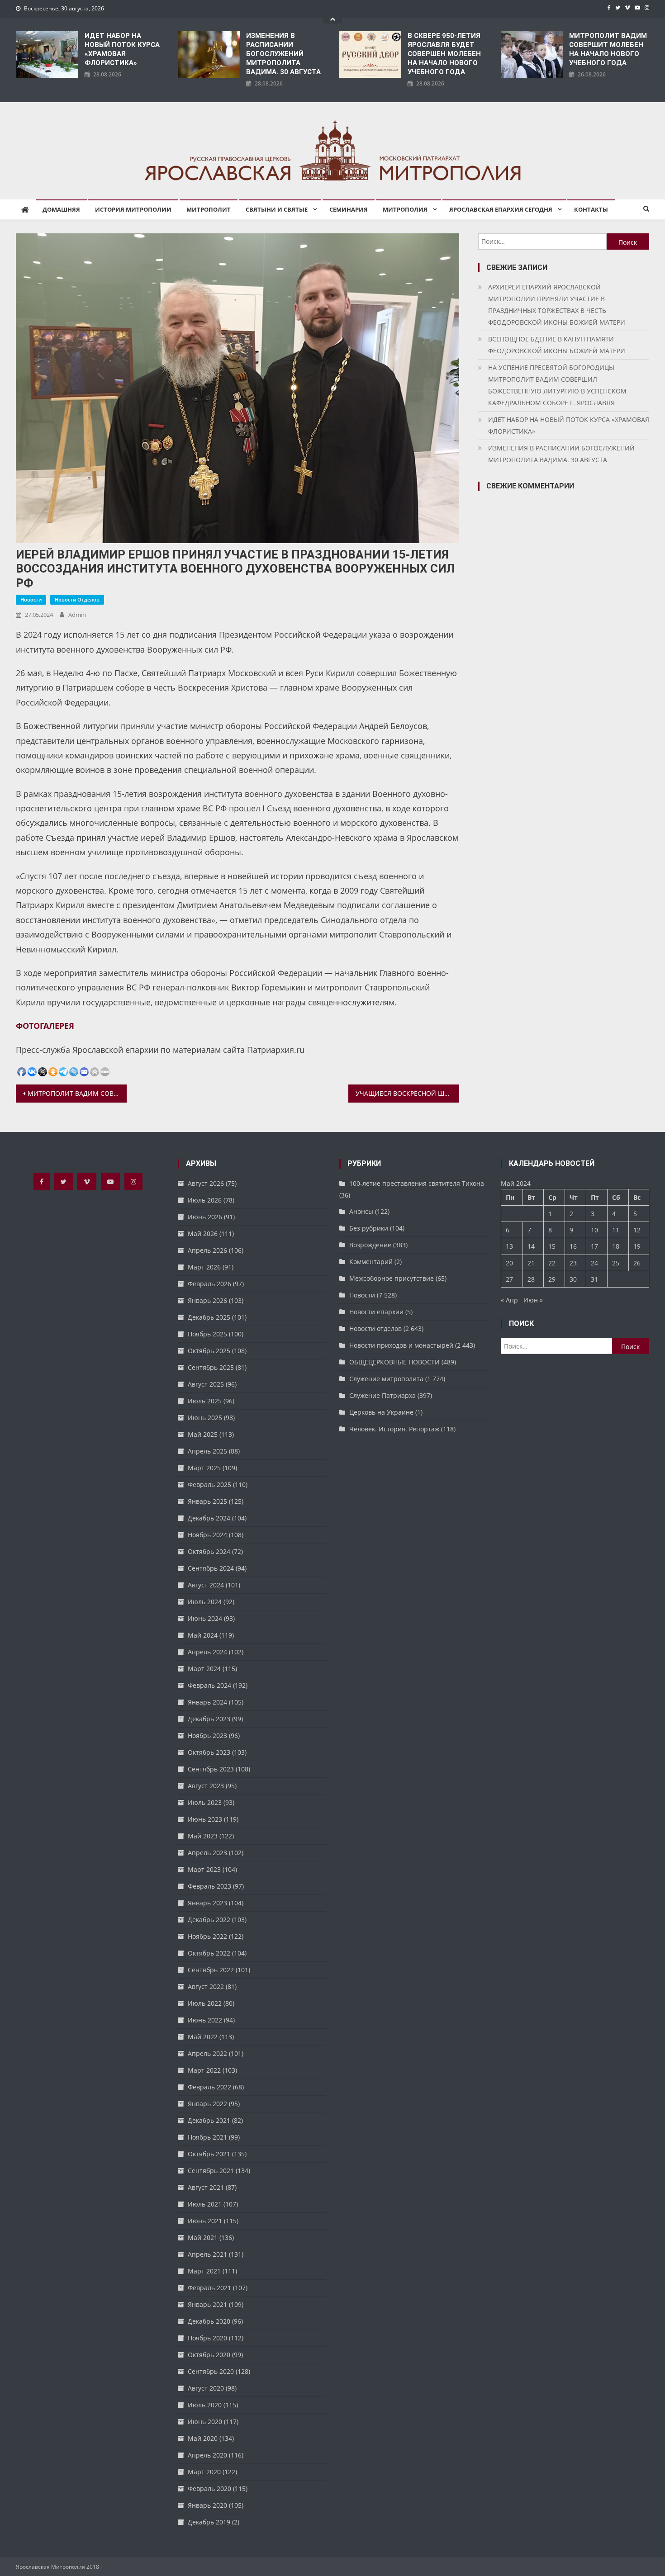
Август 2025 (206, 1384)
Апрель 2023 (207, 1853)
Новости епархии (376, 1312)
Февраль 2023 (209, 1886)
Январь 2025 (207, 1501)
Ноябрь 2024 (207, 1535)
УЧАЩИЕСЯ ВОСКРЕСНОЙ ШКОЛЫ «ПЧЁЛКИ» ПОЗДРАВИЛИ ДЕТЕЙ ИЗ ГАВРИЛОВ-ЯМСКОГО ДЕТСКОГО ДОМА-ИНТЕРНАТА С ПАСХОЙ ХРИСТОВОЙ (407, 1093)
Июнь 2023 (205, 1819)
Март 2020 (204, 2472)
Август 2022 (206, 1986)
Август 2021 (206, 2187)
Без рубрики (369, 1228)
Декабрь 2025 (209, 1317)
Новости (31, 599)
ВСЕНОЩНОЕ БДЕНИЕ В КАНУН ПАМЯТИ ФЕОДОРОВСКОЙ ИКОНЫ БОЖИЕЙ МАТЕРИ (557, 345)
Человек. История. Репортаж (394, 1429)
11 (616, 1230)
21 (531, 1263)
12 (637, 1230)
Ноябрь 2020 (207, 2338)
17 (594, 1246)
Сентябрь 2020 (211, 2371)
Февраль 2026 (209, 1284)
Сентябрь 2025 (211, 1367)
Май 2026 (203, 1234)
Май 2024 (203, 1635)
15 (552, 1246)
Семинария (349, 209)
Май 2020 (203, 2438)
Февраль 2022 (209, 2087)
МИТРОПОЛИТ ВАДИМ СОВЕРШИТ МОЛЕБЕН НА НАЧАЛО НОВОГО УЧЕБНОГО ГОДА (608, 49)
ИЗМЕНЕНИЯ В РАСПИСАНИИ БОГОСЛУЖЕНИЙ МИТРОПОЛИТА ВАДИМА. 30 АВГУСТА (283, 54)
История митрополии (133, 209)
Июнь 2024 (205, 1618)
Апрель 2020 (207, 2455)
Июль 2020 (205, 2405)
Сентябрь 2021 (211, 2171)
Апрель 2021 (207, 2254)
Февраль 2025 (209, 1485)
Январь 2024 (207, 1702)
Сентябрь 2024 (211, 1568)
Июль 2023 (205, 1802)
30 (573, 1279)
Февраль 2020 (209, 2488)
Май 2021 (203, 2237)
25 (616, 1263)
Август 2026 (206, 1183)
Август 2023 (206, 1786)
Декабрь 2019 (209, 2522)
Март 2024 (204, 1669)
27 (509, 1279)
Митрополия (405, 209)
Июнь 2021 (205, 2221)
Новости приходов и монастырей (401, 1345)
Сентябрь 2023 (211, 1769)
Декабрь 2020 (209, 2321)
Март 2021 (204, 2271)
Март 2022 (204, 2070)
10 (594, 1230)
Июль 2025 (205, 1401)
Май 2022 (203, 2037)
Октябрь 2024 (209, 1551)
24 (594, 1263)
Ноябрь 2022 (207, 1936)
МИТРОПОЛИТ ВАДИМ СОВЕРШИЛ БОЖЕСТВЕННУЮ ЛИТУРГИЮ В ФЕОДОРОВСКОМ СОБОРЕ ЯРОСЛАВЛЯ (77, 1093)
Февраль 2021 (209, 2288)
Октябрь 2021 (209, 2154)
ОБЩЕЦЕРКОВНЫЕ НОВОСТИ (394, 1362)
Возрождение (370, 1245)
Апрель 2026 (207, 1250)
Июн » (533, 1300)
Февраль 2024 (209, 1685)
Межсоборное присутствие (392, 1278)
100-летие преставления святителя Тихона (417, 1183)
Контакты (591, 209)
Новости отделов (77, 599)
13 (509, 1246)
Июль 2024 (205, 1602)
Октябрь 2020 (209, 2355)
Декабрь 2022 (209, 1920)
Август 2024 (206, 1585)
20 (509, 1263)
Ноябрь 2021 (207, 2137)
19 (637, 1246)
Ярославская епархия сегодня (501, 209)
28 (531, 1279)
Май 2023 (203, 1836)
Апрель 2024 (207, 1652)
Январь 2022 (207, 2104)
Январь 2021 (207, 2304)
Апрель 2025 (207, 1451)
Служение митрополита (386, 1379)
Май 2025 (203, 1434)
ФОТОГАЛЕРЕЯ (45, 1026)
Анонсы (361, 1211)
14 (531, 1246)
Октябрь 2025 (209, 1351)
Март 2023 (204, 1869)
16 (573, 1246)
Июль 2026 (205, 1200)
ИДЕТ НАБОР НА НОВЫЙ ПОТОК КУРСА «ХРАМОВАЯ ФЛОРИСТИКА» (122, 49)
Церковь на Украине (381, 1412)
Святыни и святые (277, 209)
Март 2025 (204, 1468)
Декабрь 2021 (209, 2120)
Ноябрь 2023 (207, 1735)
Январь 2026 (207, 1300)
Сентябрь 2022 (211, 1970)
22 (552, 1263)
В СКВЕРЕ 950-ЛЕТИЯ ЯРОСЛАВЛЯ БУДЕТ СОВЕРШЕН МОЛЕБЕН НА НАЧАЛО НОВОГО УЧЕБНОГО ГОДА (444, 54)
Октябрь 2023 (209, 1752)
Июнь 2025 (205, 1418)
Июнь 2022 (205, 2020)
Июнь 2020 (205, 2422)
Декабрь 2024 (209, 1518)
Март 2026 (204, 1267)
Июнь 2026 (205, 1217)
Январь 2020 (207, 2505)
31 (594, 1279)
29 (552, 1279)
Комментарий (371, 1262)
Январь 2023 (207, 1903)
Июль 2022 (205, 2003)
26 (637, 1263)
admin (77, 615)
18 (616, 1246)
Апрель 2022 (207, 2053)
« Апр (509, 1300)
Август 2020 (206, 2388)
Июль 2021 (205, 2204)
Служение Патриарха (382, 1395)
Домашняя (61, 209)
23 (573, 1263)
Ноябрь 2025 (207, 1334)
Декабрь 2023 (209, 1719)
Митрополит (209, 209)
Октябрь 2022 (209, 1953)
